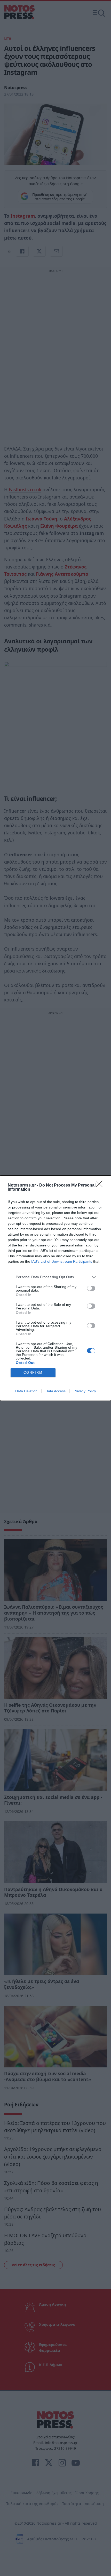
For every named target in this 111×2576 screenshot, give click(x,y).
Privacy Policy (85, 1391)
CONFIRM (33, 1373)
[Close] (101, 1186)
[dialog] (55, 1288)
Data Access (55, 1391)
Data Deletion (26, 1391)
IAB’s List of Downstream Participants (62, 1261)
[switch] (91, 1288)
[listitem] (55, 1277)
